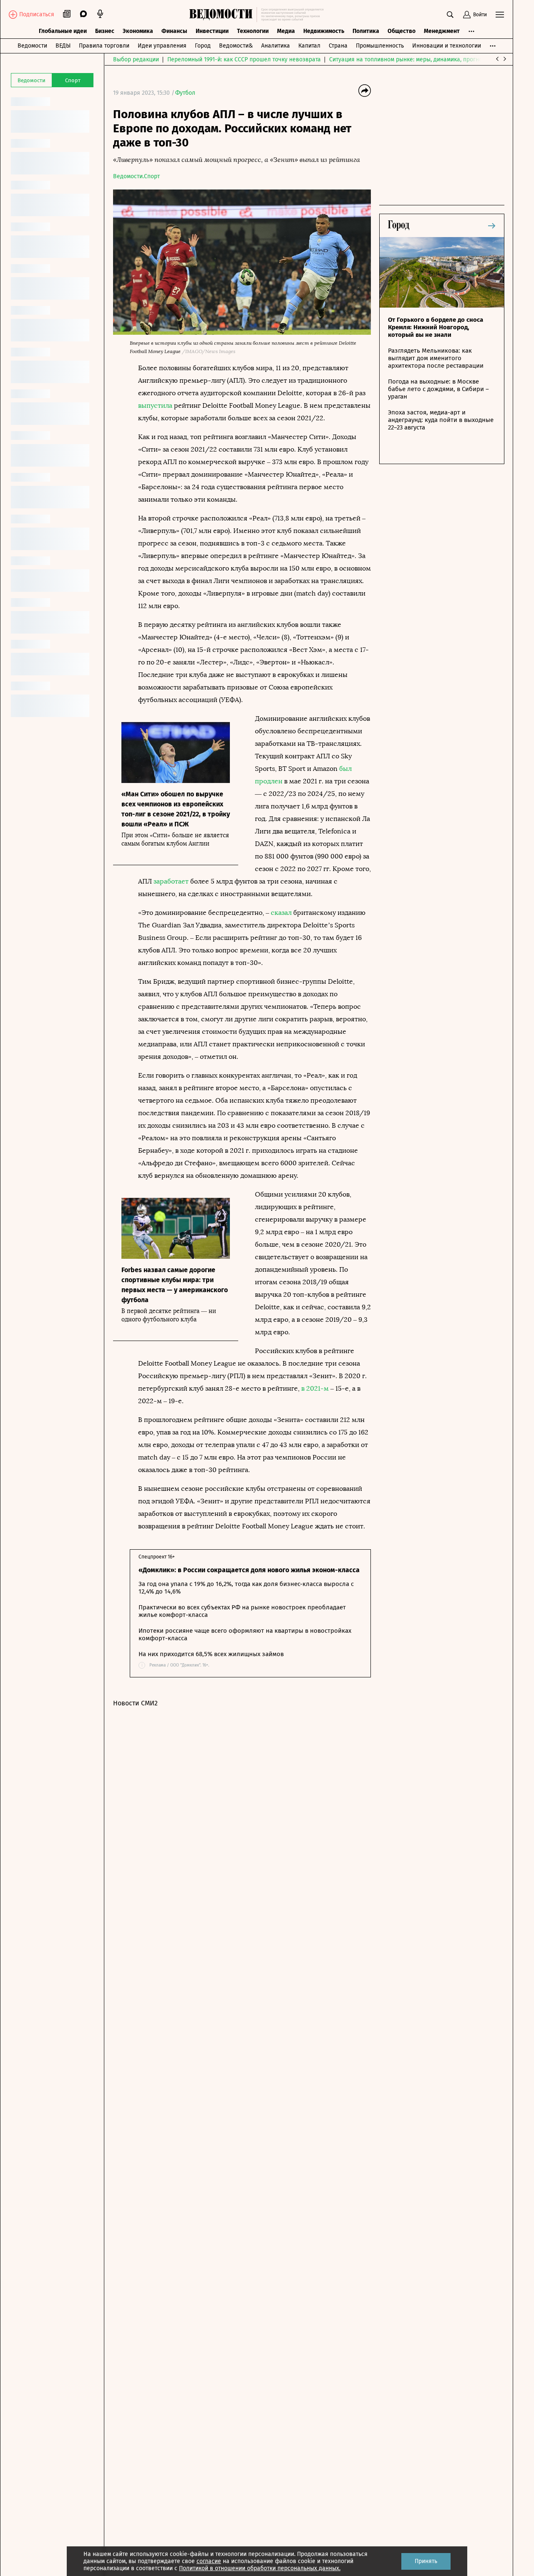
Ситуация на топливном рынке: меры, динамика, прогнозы (409, 59)
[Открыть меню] (500, 15)
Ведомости (32, 46)
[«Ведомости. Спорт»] (223, 15)
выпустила (155, 405)
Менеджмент (442, 31)
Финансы (174, 31)
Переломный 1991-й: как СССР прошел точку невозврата (244, 59)
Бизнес (105, 31)
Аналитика (276, 46)
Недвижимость (324, 31)
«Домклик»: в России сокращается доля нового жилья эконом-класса (249, 1570)
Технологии (253, 31)
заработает (171, 881)
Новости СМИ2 (135, 1703)
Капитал (309, 46)
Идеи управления (162, 46)
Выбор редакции (136, 59)
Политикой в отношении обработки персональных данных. (260, 2568)
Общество (402, 31)
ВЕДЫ (63, 46)
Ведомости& (236, 46)
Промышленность (380, 46)
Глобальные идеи (63, 31)
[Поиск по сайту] (450, 15)
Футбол (185, 93)
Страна (338, 46)
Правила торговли (104, 46)
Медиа (286, 31)
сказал (281, 913)
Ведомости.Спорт (136, 176)
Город (203, 46)
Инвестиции (212, 31)
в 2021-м (315, 1388)
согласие (209, 2561)
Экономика (138, 31)
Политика (366, 31)
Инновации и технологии (447, 46)
